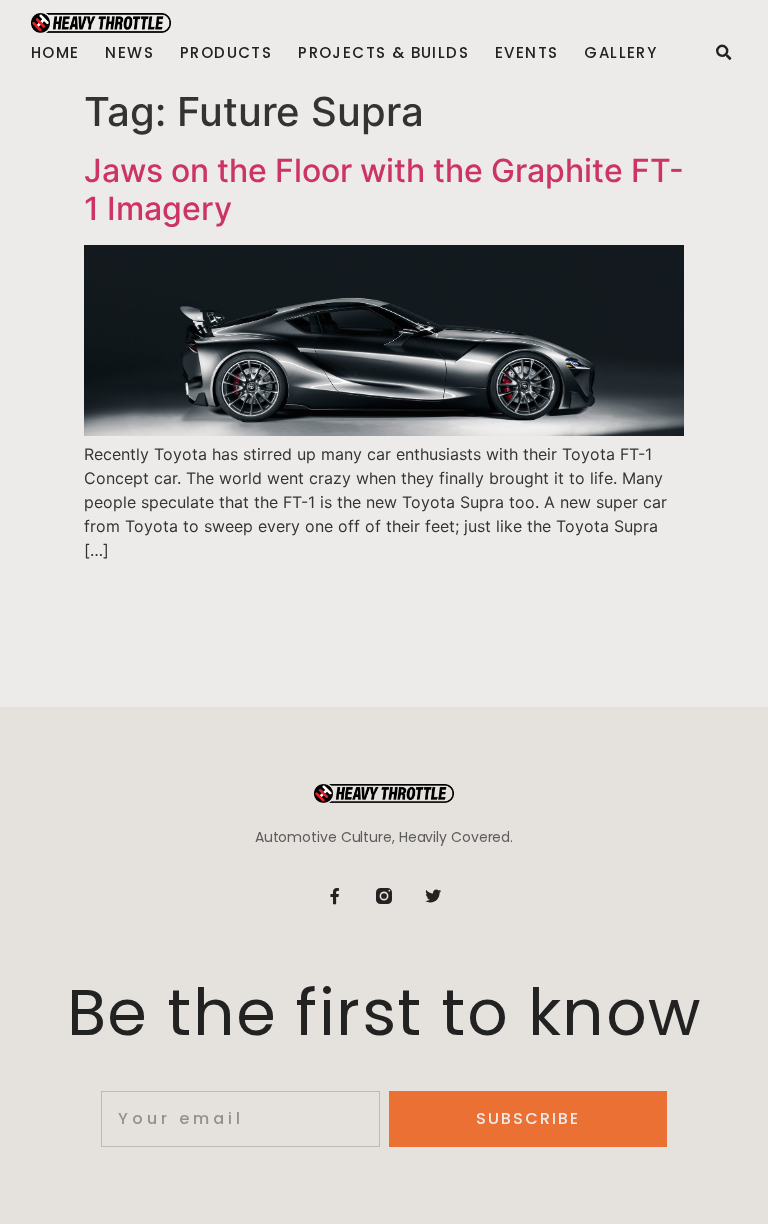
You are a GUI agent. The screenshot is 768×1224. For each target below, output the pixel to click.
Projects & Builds (383, 53)
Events (526, 53)
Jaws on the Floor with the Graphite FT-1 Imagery (384, 189)
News (129, 53)
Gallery (620, 53)
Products (226, 53)
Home (55, 53)
